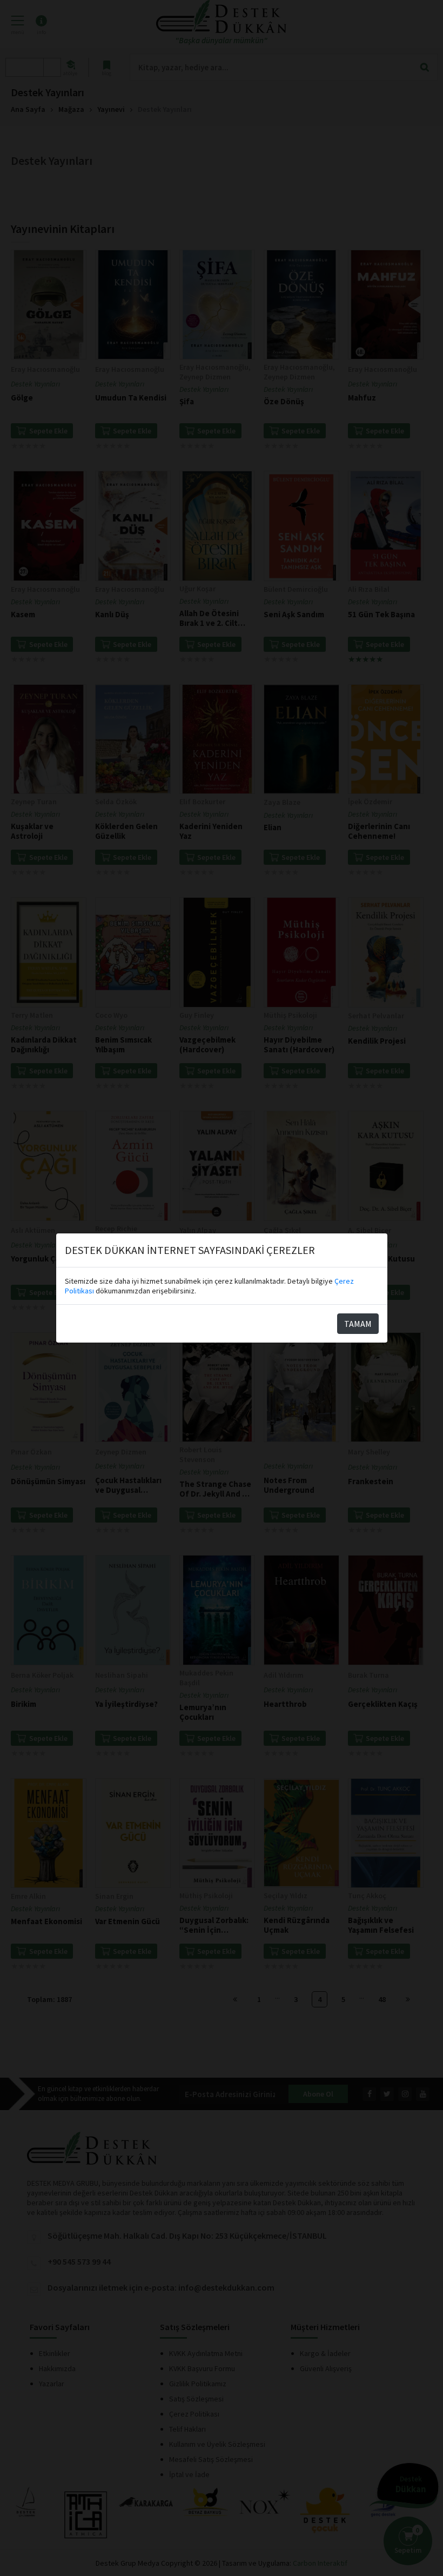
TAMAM (358, 1324)
